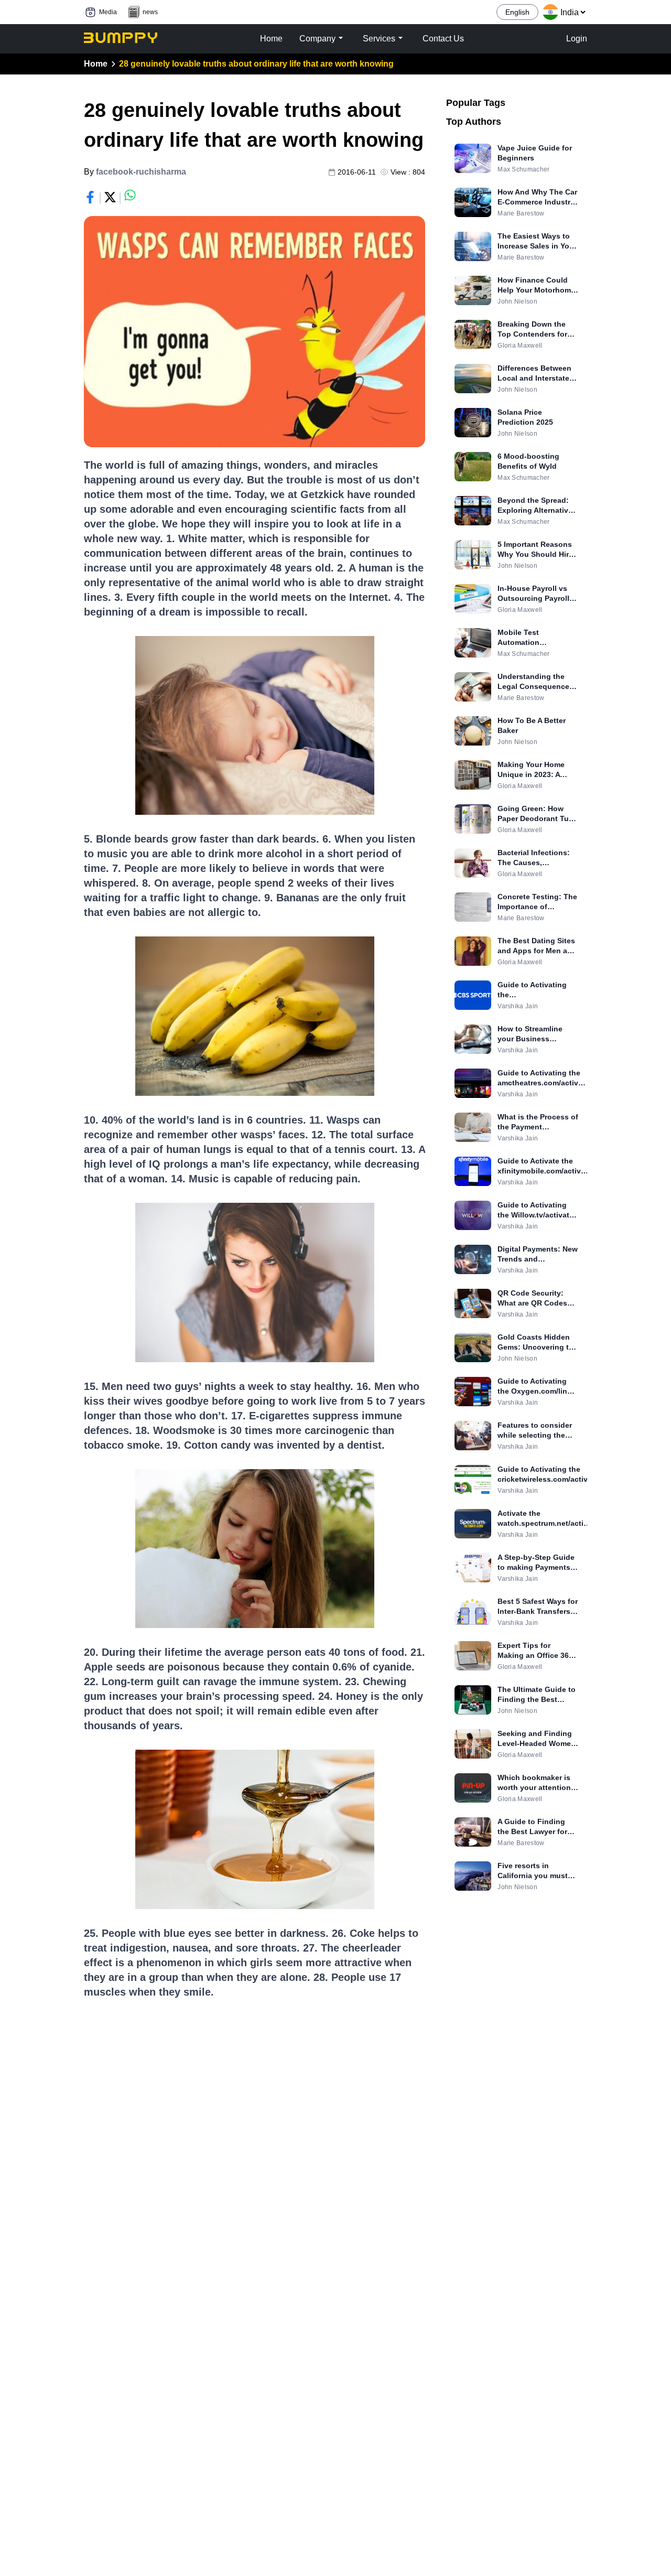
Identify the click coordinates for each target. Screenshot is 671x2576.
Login (577, 39)
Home (96, 64)
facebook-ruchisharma (141, 172)
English (517, 12)
